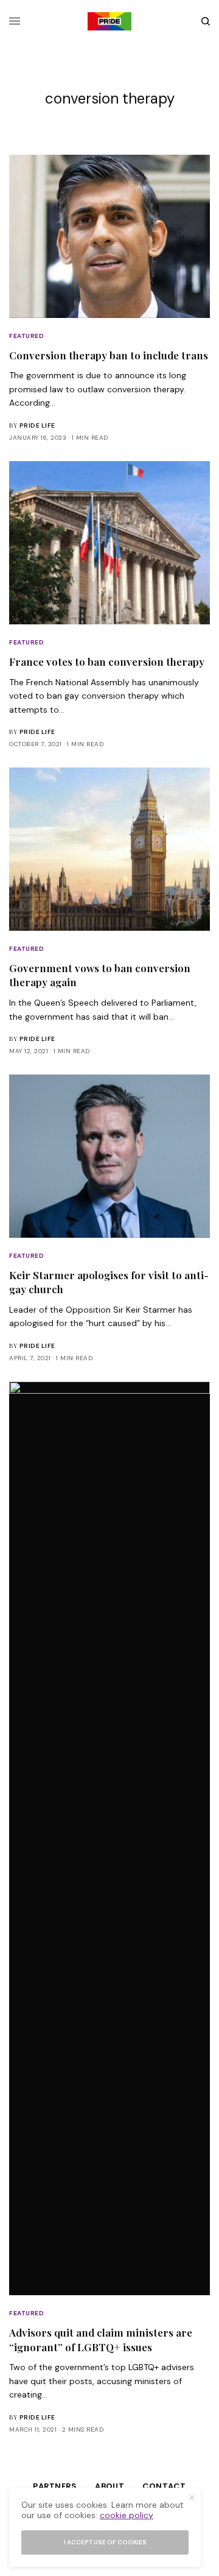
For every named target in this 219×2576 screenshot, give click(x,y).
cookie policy (127, 2515)
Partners (55, 2486)
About (109, 2486)
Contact (164, 2486)
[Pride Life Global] (109, 21)
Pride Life (37, 425)
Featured (26, 336)
